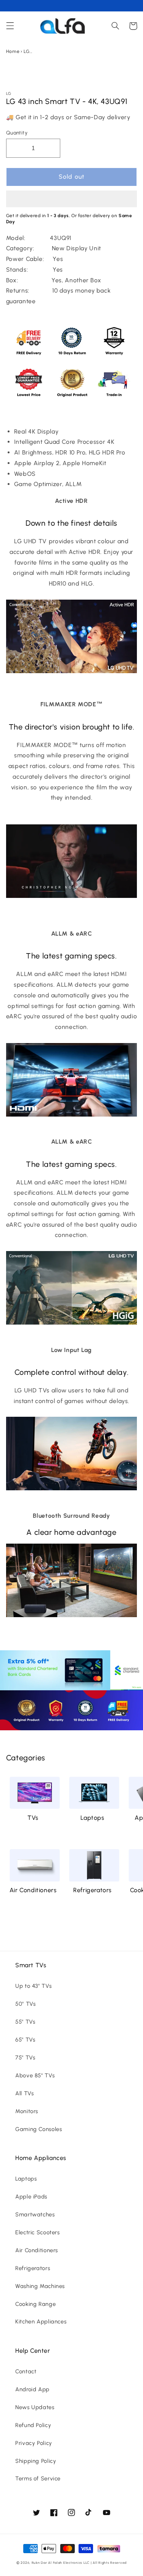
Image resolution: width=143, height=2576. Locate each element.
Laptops (92, 1818)
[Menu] (10, 26)
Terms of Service (38, 2478)
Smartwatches (35, 2214)
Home (13, 51)
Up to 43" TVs (33, 1986)
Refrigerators (92, 1890)
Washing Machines (40, 2286)
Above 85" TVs (35, 2075)
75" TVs (25, 2058)
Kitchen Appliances (41, 2322)
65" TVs (25, 2040)
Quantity (17, 133)
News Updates (35, 2407)
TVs (33, 1818)
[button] (72, 200)
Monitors (27, 2111)
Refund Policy (33, 2425)
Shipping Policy (36, 2461)
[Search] (115, 26)
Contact (26, 2371)
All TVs (24, 2093)
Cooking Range (35, 2304)
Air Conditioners (33, 1890)
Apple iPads (31, 2197)
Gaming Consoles (39, 2129)
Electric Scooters (38, 2232)
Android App (32, 2389)
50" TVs (25, 2004)
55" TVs (25, 2022)
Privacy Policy (34, 2443)
